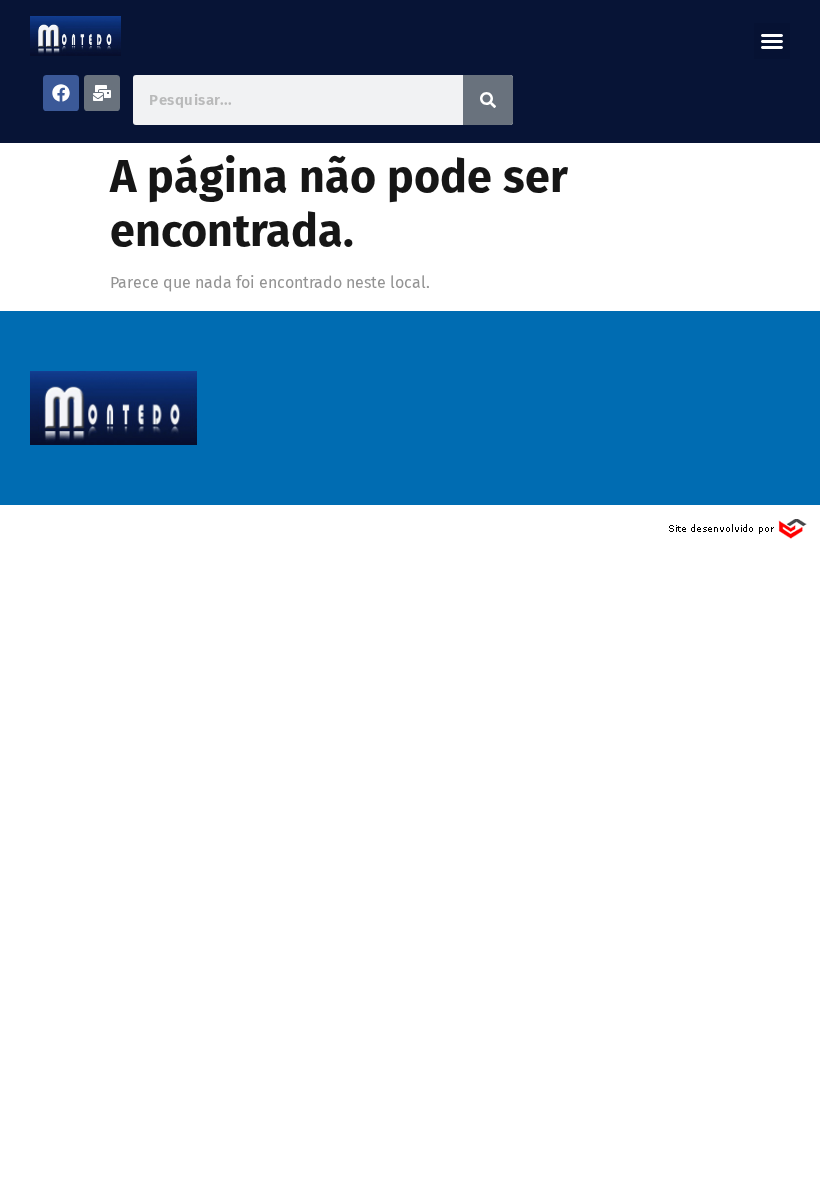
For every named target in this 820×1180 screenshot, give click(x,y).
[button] (772, 41)
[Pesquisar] (488, 100)
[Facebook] (61, 93)
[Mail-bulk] (102, 93)
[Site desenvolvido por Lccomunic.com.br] (738, 534)
